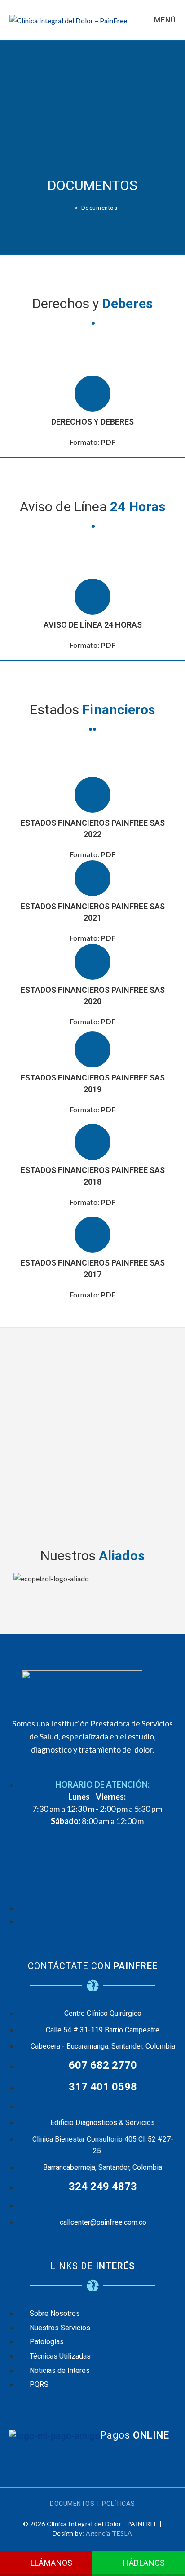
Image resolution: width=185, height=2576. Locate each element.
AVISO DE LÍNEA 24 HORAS (93, 625)
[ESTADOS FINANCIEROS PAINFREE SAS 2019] (92, 1049)
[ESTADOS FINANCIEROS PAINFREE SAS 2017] (92, 1235)
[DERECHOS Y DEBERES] (92, 394)
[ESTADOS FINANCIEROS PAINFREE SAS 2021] (92, 878)
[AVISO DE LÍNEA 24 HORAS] (92, 597)
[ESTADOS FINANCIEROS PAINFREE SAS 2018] (92, 1142)
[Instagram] (92, 1872)
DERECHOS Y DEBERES (92, 422)
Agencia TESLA (109, 2533)
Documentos (99, 208)
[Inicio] (70, 208)
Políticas (119, 2504)
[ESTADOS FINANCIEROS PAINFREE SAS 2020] (92, 962)
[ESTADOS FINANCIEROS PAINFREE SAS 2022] (92, 795)
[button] (92, 1590)
